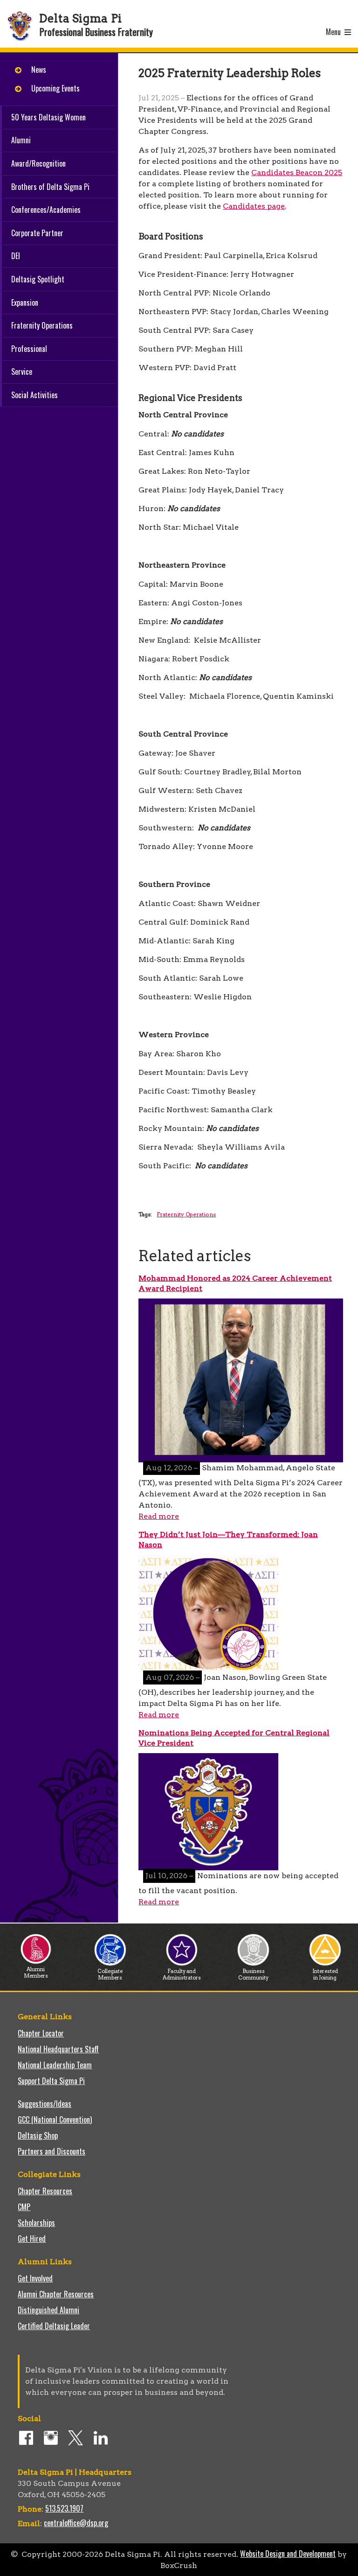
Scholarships (36, 2223)
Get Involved (35, 2278)
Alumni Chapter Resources (56, 2294)
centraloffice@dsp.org (76, 2523)
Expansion (25, 302)
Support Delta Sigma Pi (51, 2081)
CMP (24, 2207)
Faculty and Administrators (182, 1974)
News (39, 70)
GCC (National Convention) (55, 2120)
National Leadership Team (55, 2065)
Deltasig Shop (38, 2135)
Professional (29, 349)
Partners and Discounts (52, 2151)
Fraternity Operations (42, 325)
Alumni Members (36, 1972)
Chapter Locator (41, 2033)
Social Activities (34, 395)
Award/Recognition (38, 163)
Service (22, 372)
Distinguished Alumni (48, 2310)
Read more (159, 1516)
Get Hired (32, 2239)
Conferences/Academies (46, 210)
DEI (16, 256)
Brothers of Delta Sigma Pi (50, 187)
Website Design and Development (288, 2554)
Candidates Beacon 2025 (297, 172)
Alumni (21, 140)
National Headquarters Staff (58, 2049)
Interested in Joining (325, 1974)
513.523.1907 (64, 2508)
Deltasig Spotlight (38, 279)
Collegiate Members (110, 1974)
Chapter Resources (45, 2191)
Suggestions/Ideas (45, 2104)
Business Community (253, 1974)
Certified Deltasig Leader (54, 2326)
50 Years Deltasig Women (48, 117)
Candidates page (254, 206)
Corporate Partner (37, 233)
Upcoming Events (55, 88)
